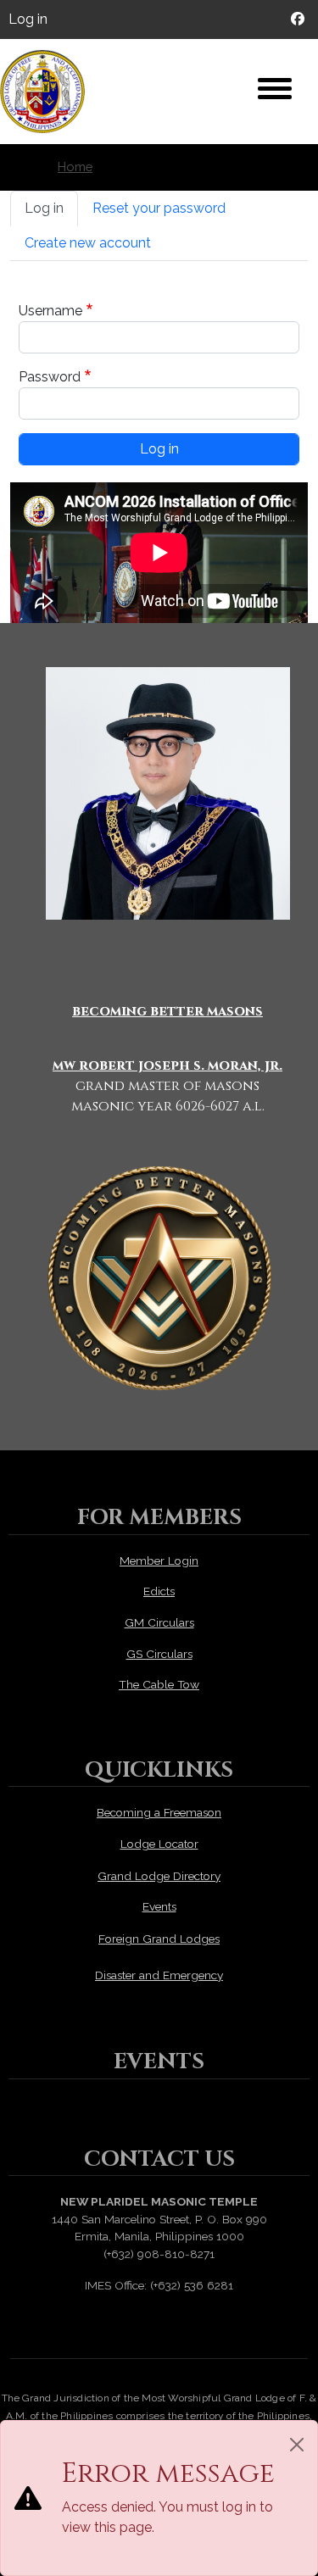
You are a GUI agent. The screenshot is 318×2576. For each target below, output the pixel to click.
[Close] (297, 2445)
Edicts (159, 1591)
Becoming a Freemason (159, 1812)
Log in (28, 19)
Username (50, 311)
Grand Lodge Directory (159, 1876)
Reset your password (159, 208)
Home (75, 167)
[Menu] (275, 91)
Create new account (88, 243)
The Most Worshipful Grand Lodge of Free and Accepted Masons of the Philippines (51, 92)
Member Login (159, 1561)
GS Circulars (159, 1654)
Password (50, 377)
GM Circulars (159, 1622)
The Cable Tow (159, 1684)
